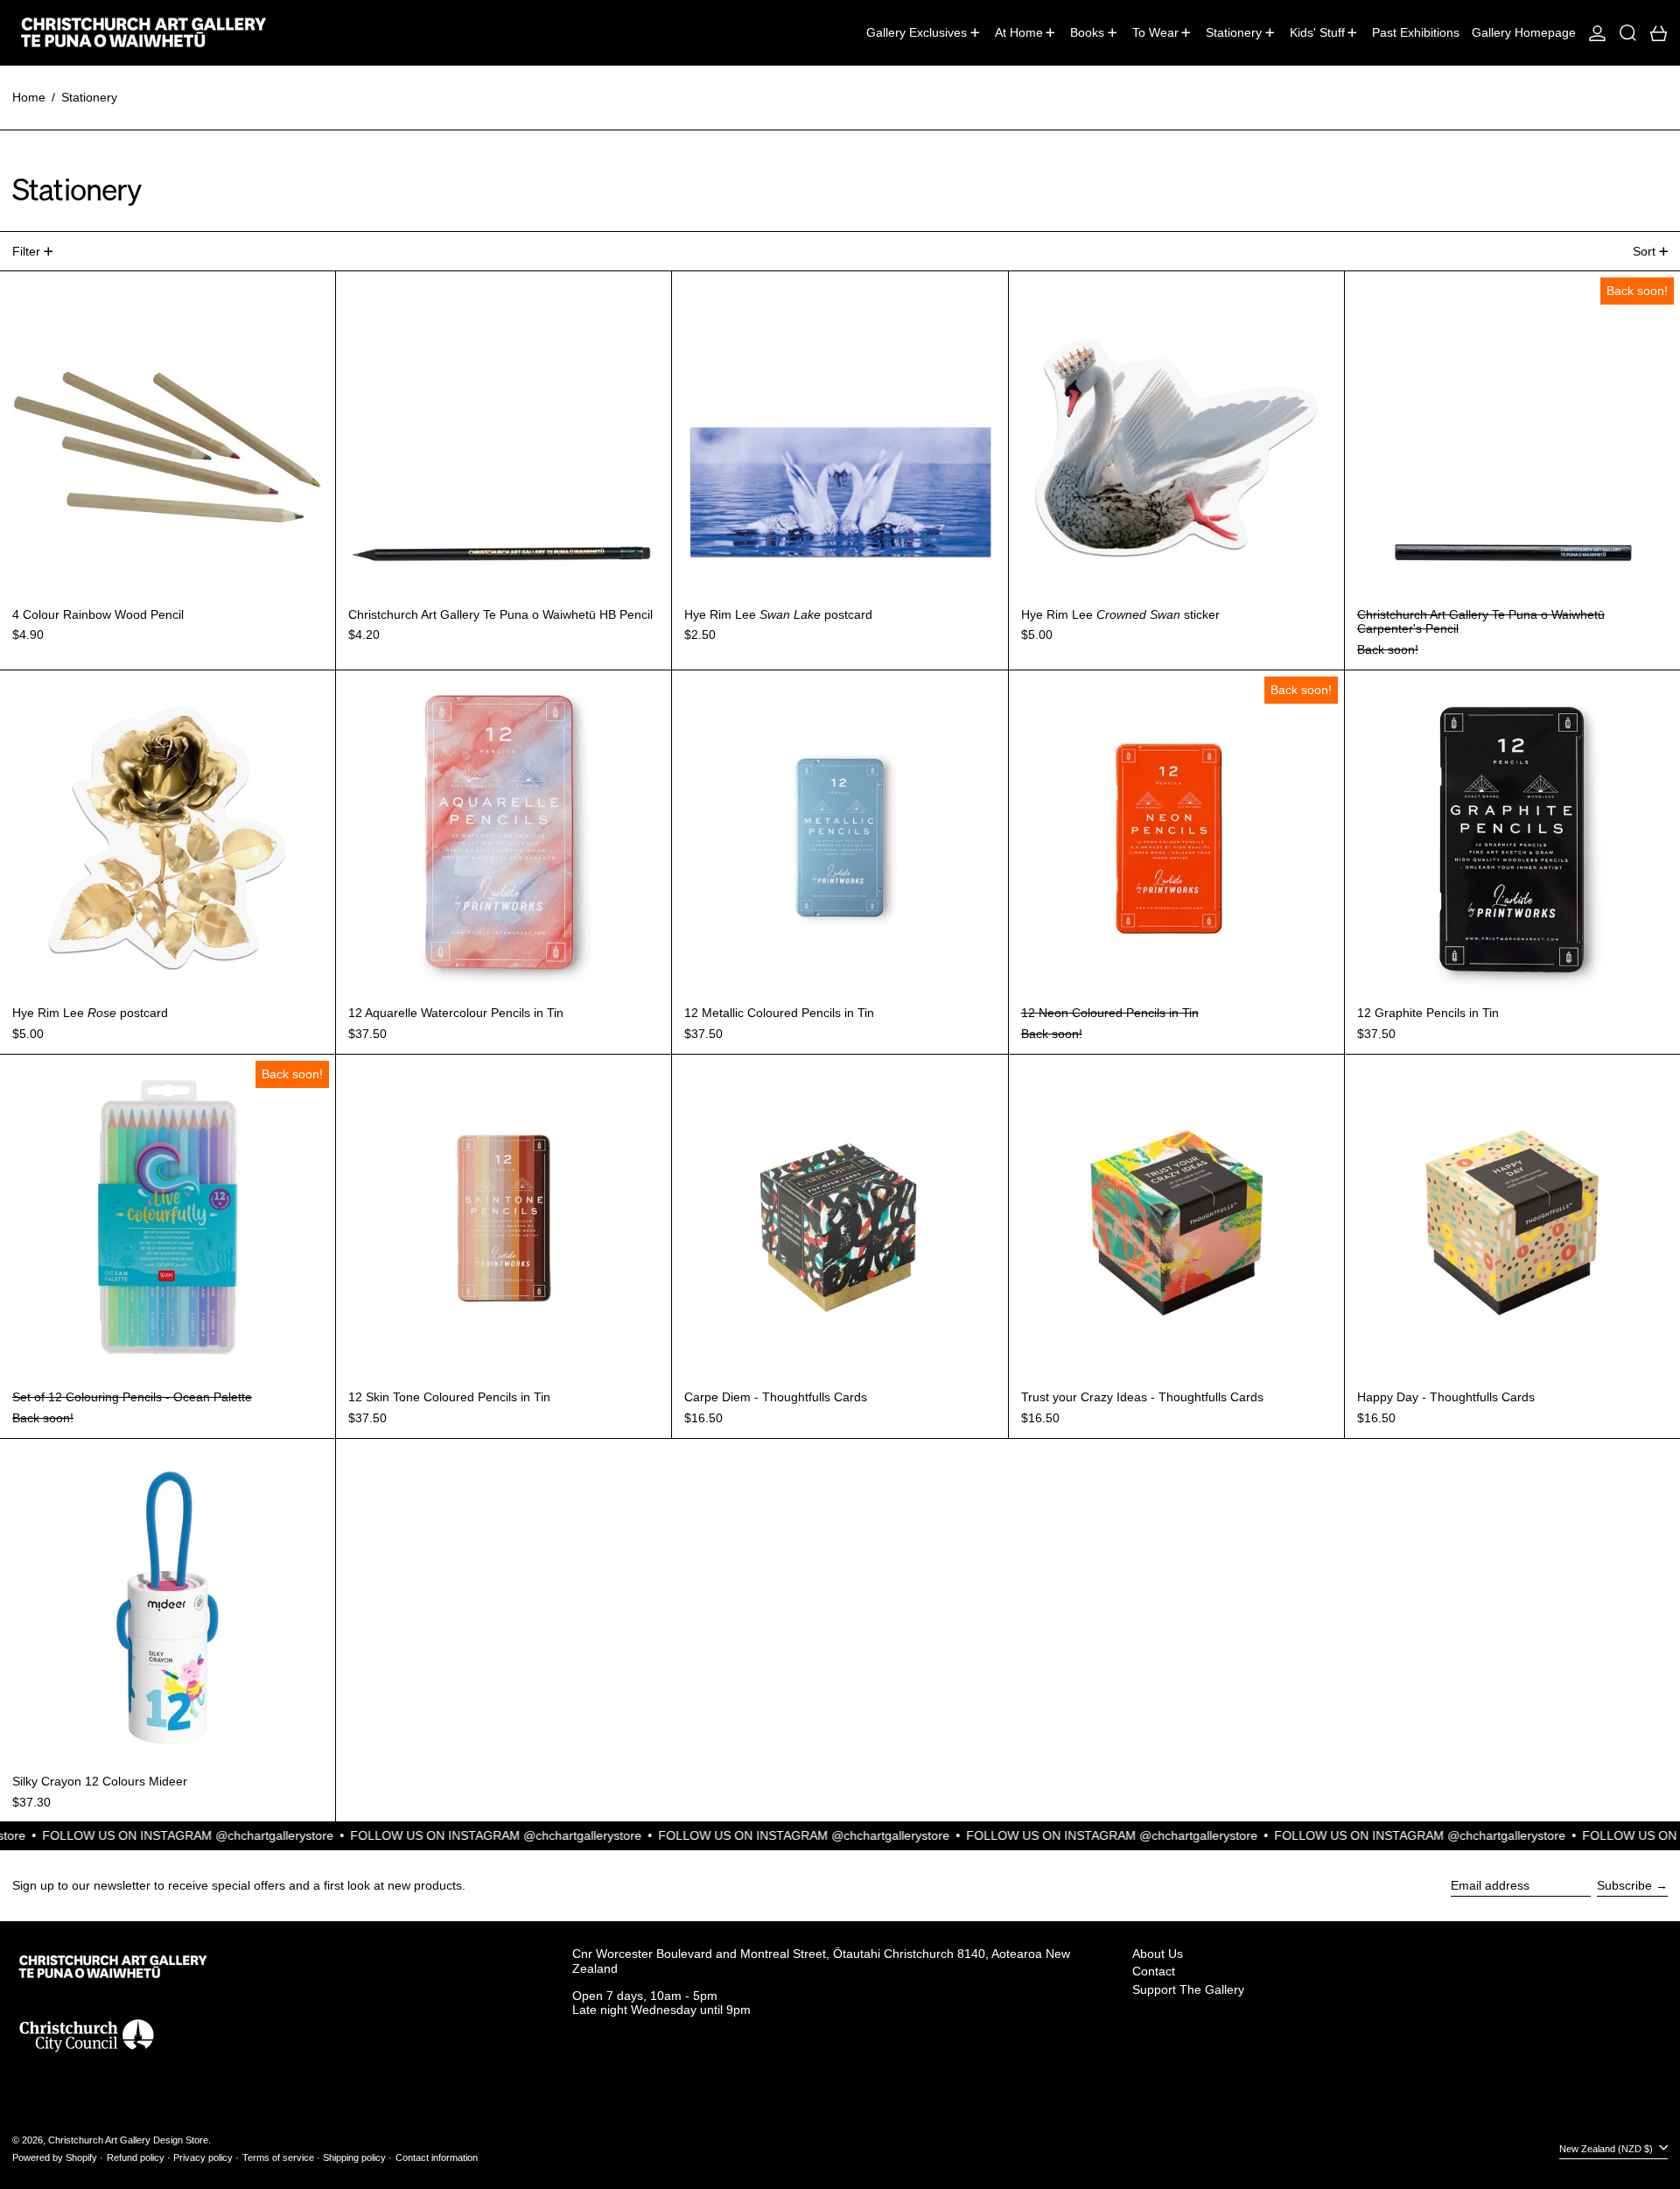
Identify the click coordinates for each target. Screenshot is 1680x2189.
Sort (1644, 251)
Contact (1154, 1971)
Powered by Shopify (55, 2157)
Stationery (89, 97)
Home (29, 97)
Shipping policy (354, 2157)
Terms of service (278, 2157)
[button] (1628, 32)
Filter (26, 251)
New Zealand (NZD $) (1607, 2149)
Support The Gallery (1188, 1989)
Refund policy (136, 2157)
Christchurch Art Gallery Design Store (128, 2140)
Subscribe (1624, 1885)
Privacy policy (203, 2157)
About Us (1158, 1954)
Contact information (437, 2157)
